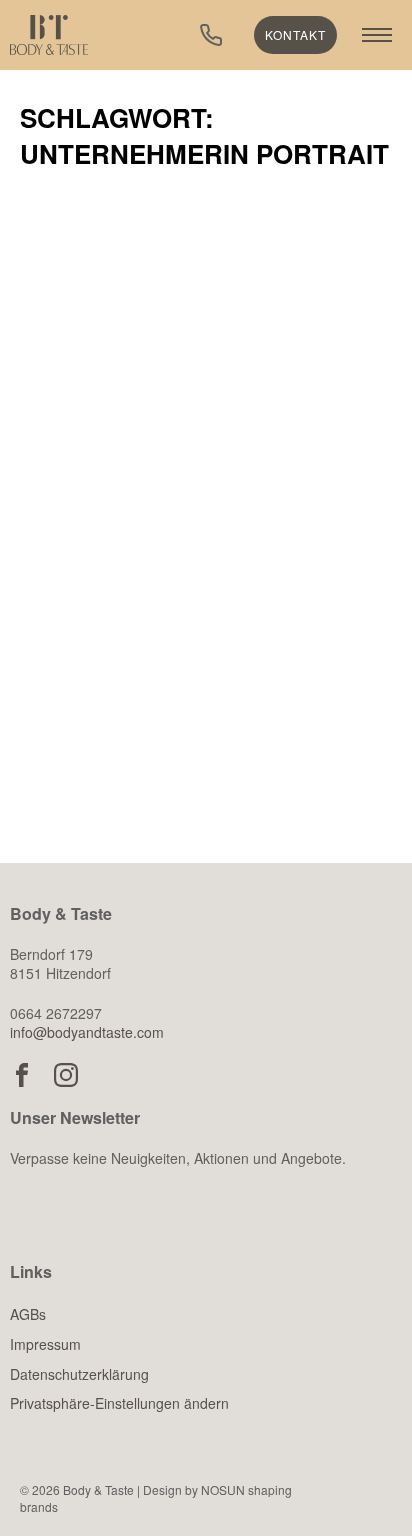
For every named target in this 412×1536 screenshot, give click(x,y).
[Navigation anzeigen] (377, 35)
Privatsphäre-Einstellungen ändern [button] (119, 1403)
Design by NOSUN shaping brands (156, 1498)
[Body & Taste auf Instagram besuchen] (66, 1075)
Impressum (45, 1344)
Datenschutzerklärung (79, 1374)
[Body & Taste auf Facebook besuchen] (22, 1075)
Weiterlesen (125, 765)
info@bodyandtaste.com (87, 1032)
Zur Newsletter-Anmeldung (171, 1254)
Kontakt (295, 34)
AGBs (28, 1314)
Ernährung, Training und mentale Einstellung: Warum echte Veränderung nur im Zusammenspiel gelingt (197, 584)
